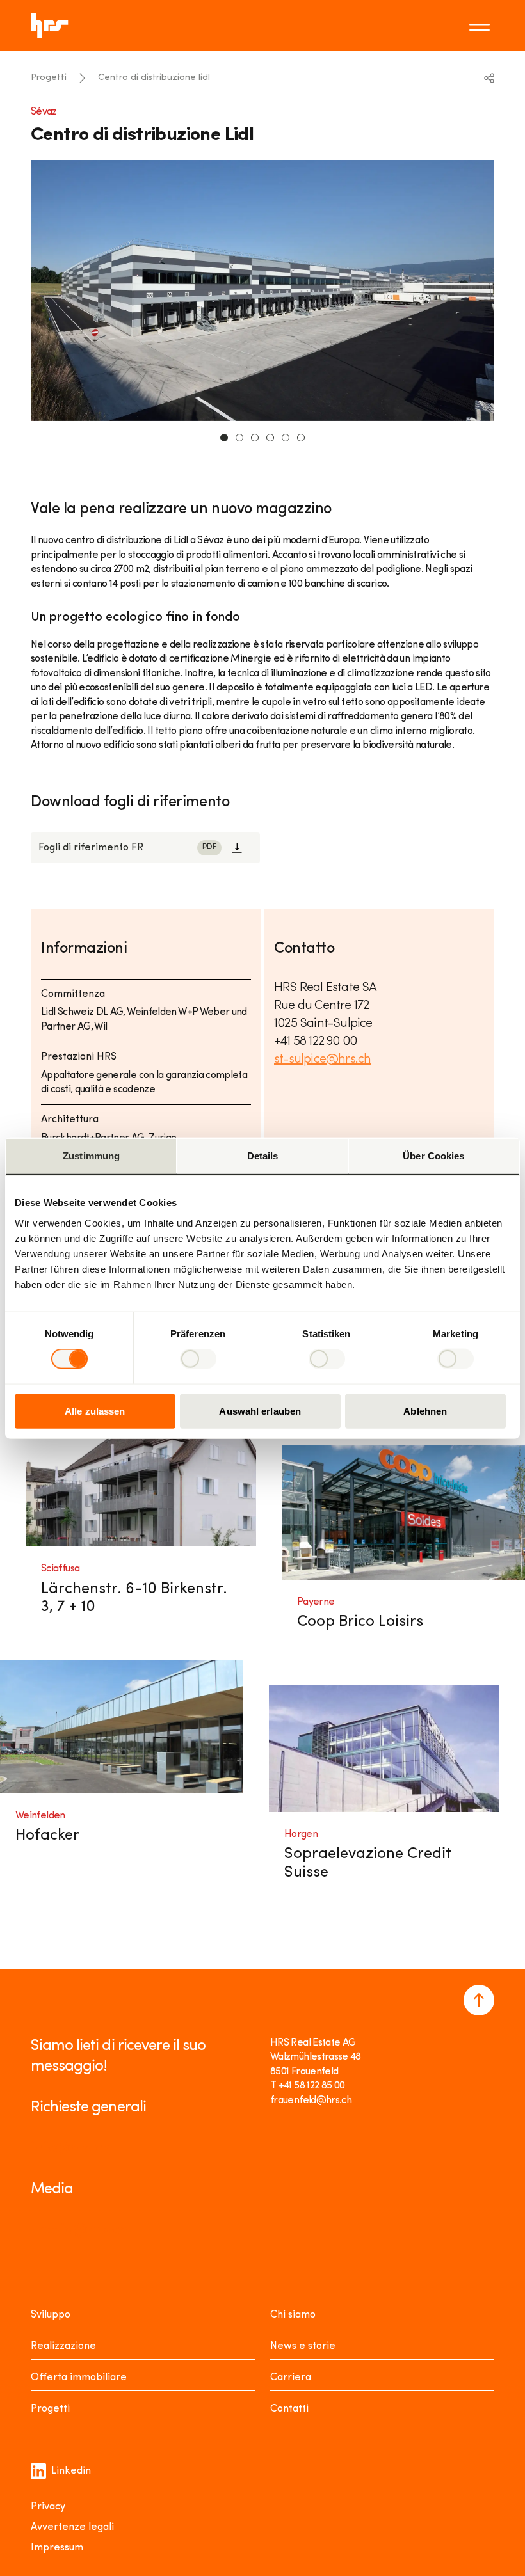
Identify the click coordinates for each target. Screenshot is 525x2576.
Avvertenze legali (72, 2527)
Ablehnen (425, 1411)
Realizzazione (63, 2346)
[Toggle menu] (481, 26)
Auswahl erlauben (260, 1411)
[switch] (198, 1359)
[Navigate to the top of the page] (479, 2000)
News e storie (303, 2346)
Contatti (289, 2409)
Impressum (57, 2548)
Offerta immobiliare (79, 2378)
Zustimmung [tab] (91, 1156)
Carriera (291, 2378)
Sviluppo (51, 2315)
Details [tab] (263, 1156)
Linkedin (71, 2471)
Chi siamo (293, 2315)
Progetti (49, 78)
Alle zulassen (95, 1411)
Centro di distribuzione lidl (154, 78)
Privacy (48, 2507)
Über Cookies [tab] (433, 1156)
